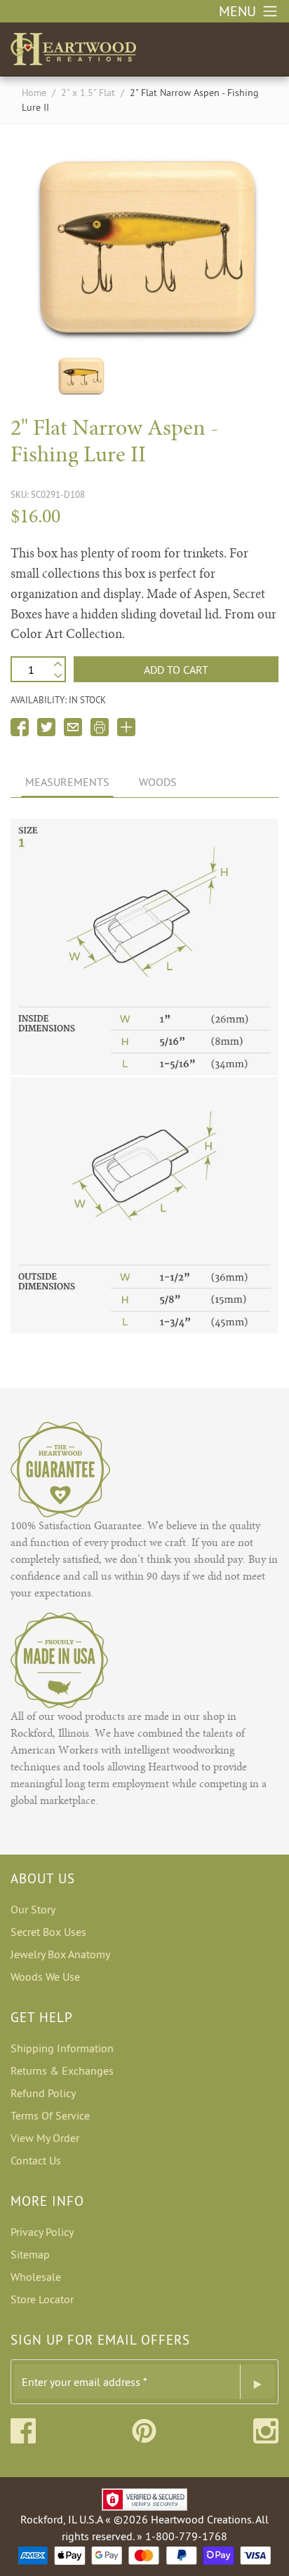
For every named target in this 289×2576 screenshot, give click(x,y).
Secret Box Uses (48, 1932)
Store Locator (42, 2299)
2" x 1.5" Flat (88, 93)
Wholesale (36, 2277)
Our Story (33, 1909)
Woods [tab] (158, 782)
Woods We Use (45, 1977)
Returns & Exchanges (62, 2070)
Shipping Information (62, 2048)
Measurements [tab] (67, 782)
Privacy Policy (42, 2232)
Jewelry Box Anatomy (60, 1954)
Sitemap (30, 2254)
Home (34, 93)
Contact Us (36, 2160)
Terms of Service (50, 2115)
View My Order (45, 2138)
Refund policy (43, 2093)
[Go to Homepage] (73, 46)
